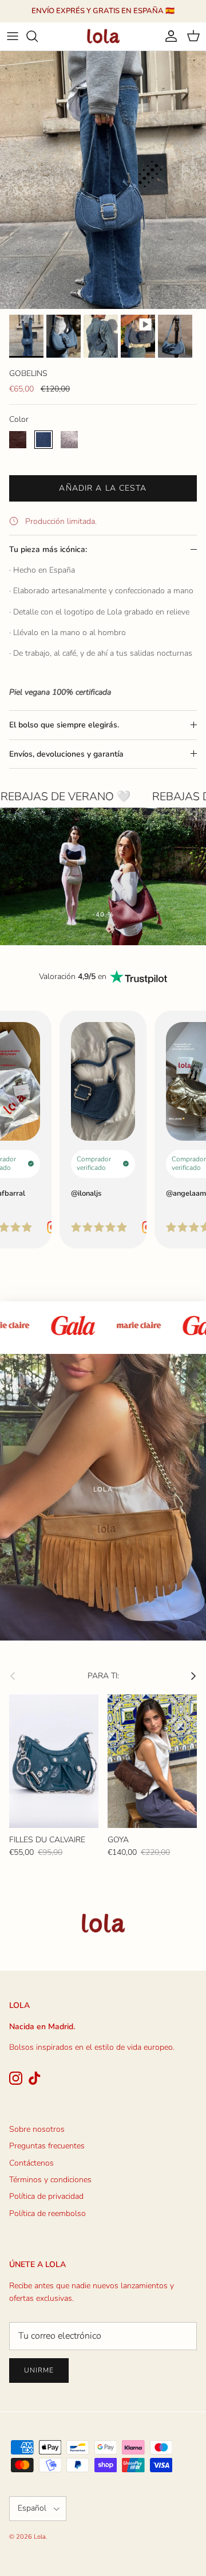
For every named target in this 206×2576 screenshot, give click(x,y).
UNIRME (39, 2370)
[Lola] (103, 36)
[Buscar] (38, 36)
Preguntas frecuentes (47, 2146)
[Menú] (13, 36)
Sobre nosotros (37, 2129)
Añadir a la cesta (103, 488)
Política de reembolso (47, 2213)
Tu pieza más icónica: (48, 549)
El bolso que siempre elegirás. (64, 725)
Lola (40, 2537)
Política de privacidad (46, 2196)
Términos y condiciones (50, 2180)
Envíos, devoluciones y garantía (66, 754)
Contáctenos (31, 2163)
